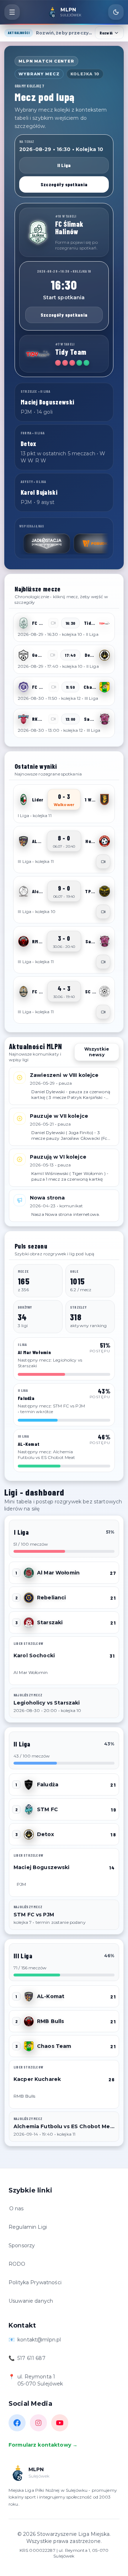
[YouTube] (60, 2423)
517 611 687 (31, 2358)
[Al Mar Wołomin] (29, 1573)
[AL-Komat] (23, 841)
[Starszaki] (29, 1622)
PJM (21, 1884)
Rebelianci (51, 1598)
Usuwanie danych (31, 2301)
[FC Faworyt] (23, 687)
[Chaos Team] (105, 687)
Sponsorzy (22, 2245)
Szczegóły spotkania (64, 184)
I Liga (21, 1532)
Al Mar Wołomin (58, 1573)
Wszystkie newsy (97, 1052)
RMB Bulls (50, 2021)
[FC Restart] (23, 992)
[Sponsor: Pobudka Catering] (71, 543)
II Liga (64, 165)
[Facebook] (17, 2423)
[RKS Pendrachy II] (23, 719)
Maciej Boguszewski (42, 1867)
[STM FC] (29, 1809)
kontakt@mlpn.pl (39, 2340)
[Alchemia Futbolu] (23, 891)
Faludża (48, 1785)
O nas (17, 2209)
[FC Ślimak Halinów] (38, 232)
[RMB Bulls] (23, 941)
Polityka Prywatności (35, 2282)
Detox (46, 1834)
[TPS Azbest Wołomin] (105, 891)
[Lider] (23, 800)
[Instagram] (38, 2423)
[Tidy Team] (38, 354)
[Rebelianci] (29, 1598)
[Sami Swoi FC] (105, 719)
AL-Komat (51, 1996)
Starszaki (50, 1622)
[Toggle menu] (12, 12)
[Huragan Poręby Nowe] (105, 841)
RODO (17, 2264)
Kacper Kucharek (37, 2079)
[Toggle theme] (116, 12)
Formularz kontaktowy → (43, 2445)
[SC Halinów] (105, 992)
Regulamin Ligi (28, 2227)
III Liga (23, 1956)
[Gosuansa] (23, 655)
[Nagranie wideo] (103, 862)
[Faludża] (29, 1785)
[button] (64, 627)
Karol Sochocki (34, 1655)
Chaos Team (54, 2046)
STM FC (47, 1809)
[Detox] (105, 655)
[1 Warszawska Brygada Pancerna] (105, 800)
